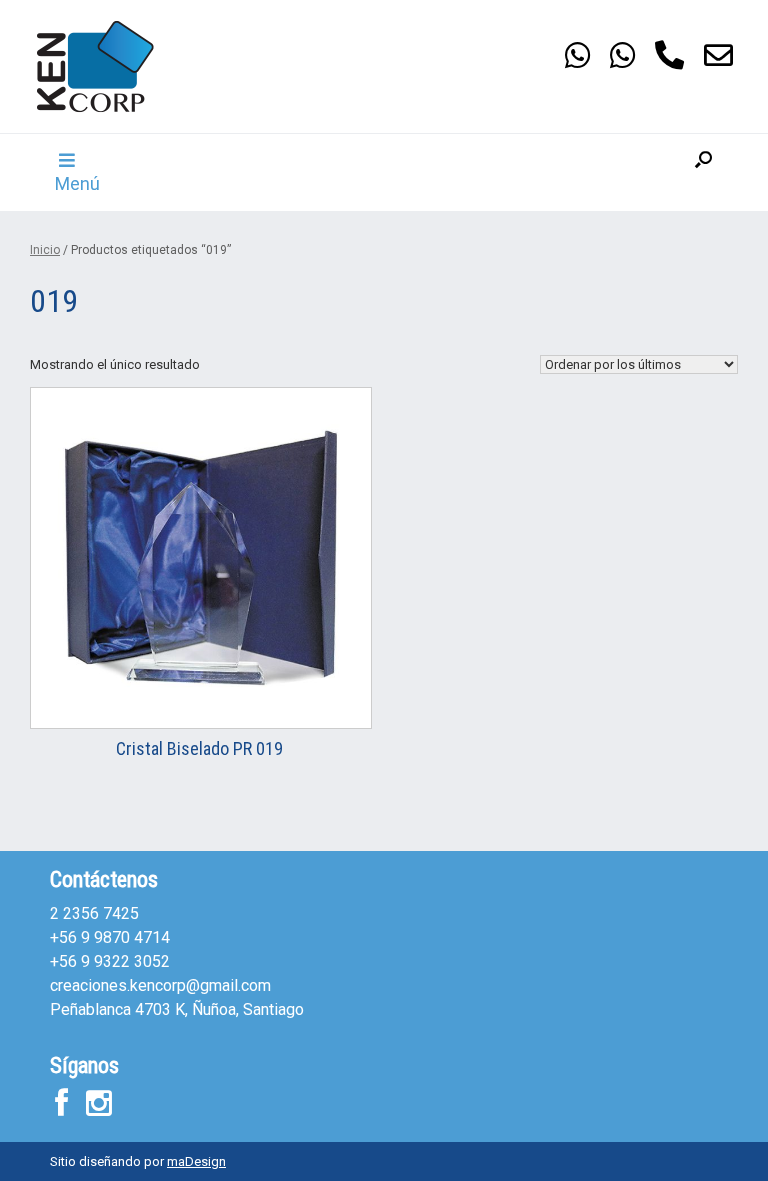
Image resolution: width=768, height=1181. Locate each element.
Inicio (45, 250)
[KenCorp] (95, 66)
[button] (703, 172)
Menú (77, 183)
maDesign (196, 1161)
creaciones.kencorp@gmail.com (160, 985)
